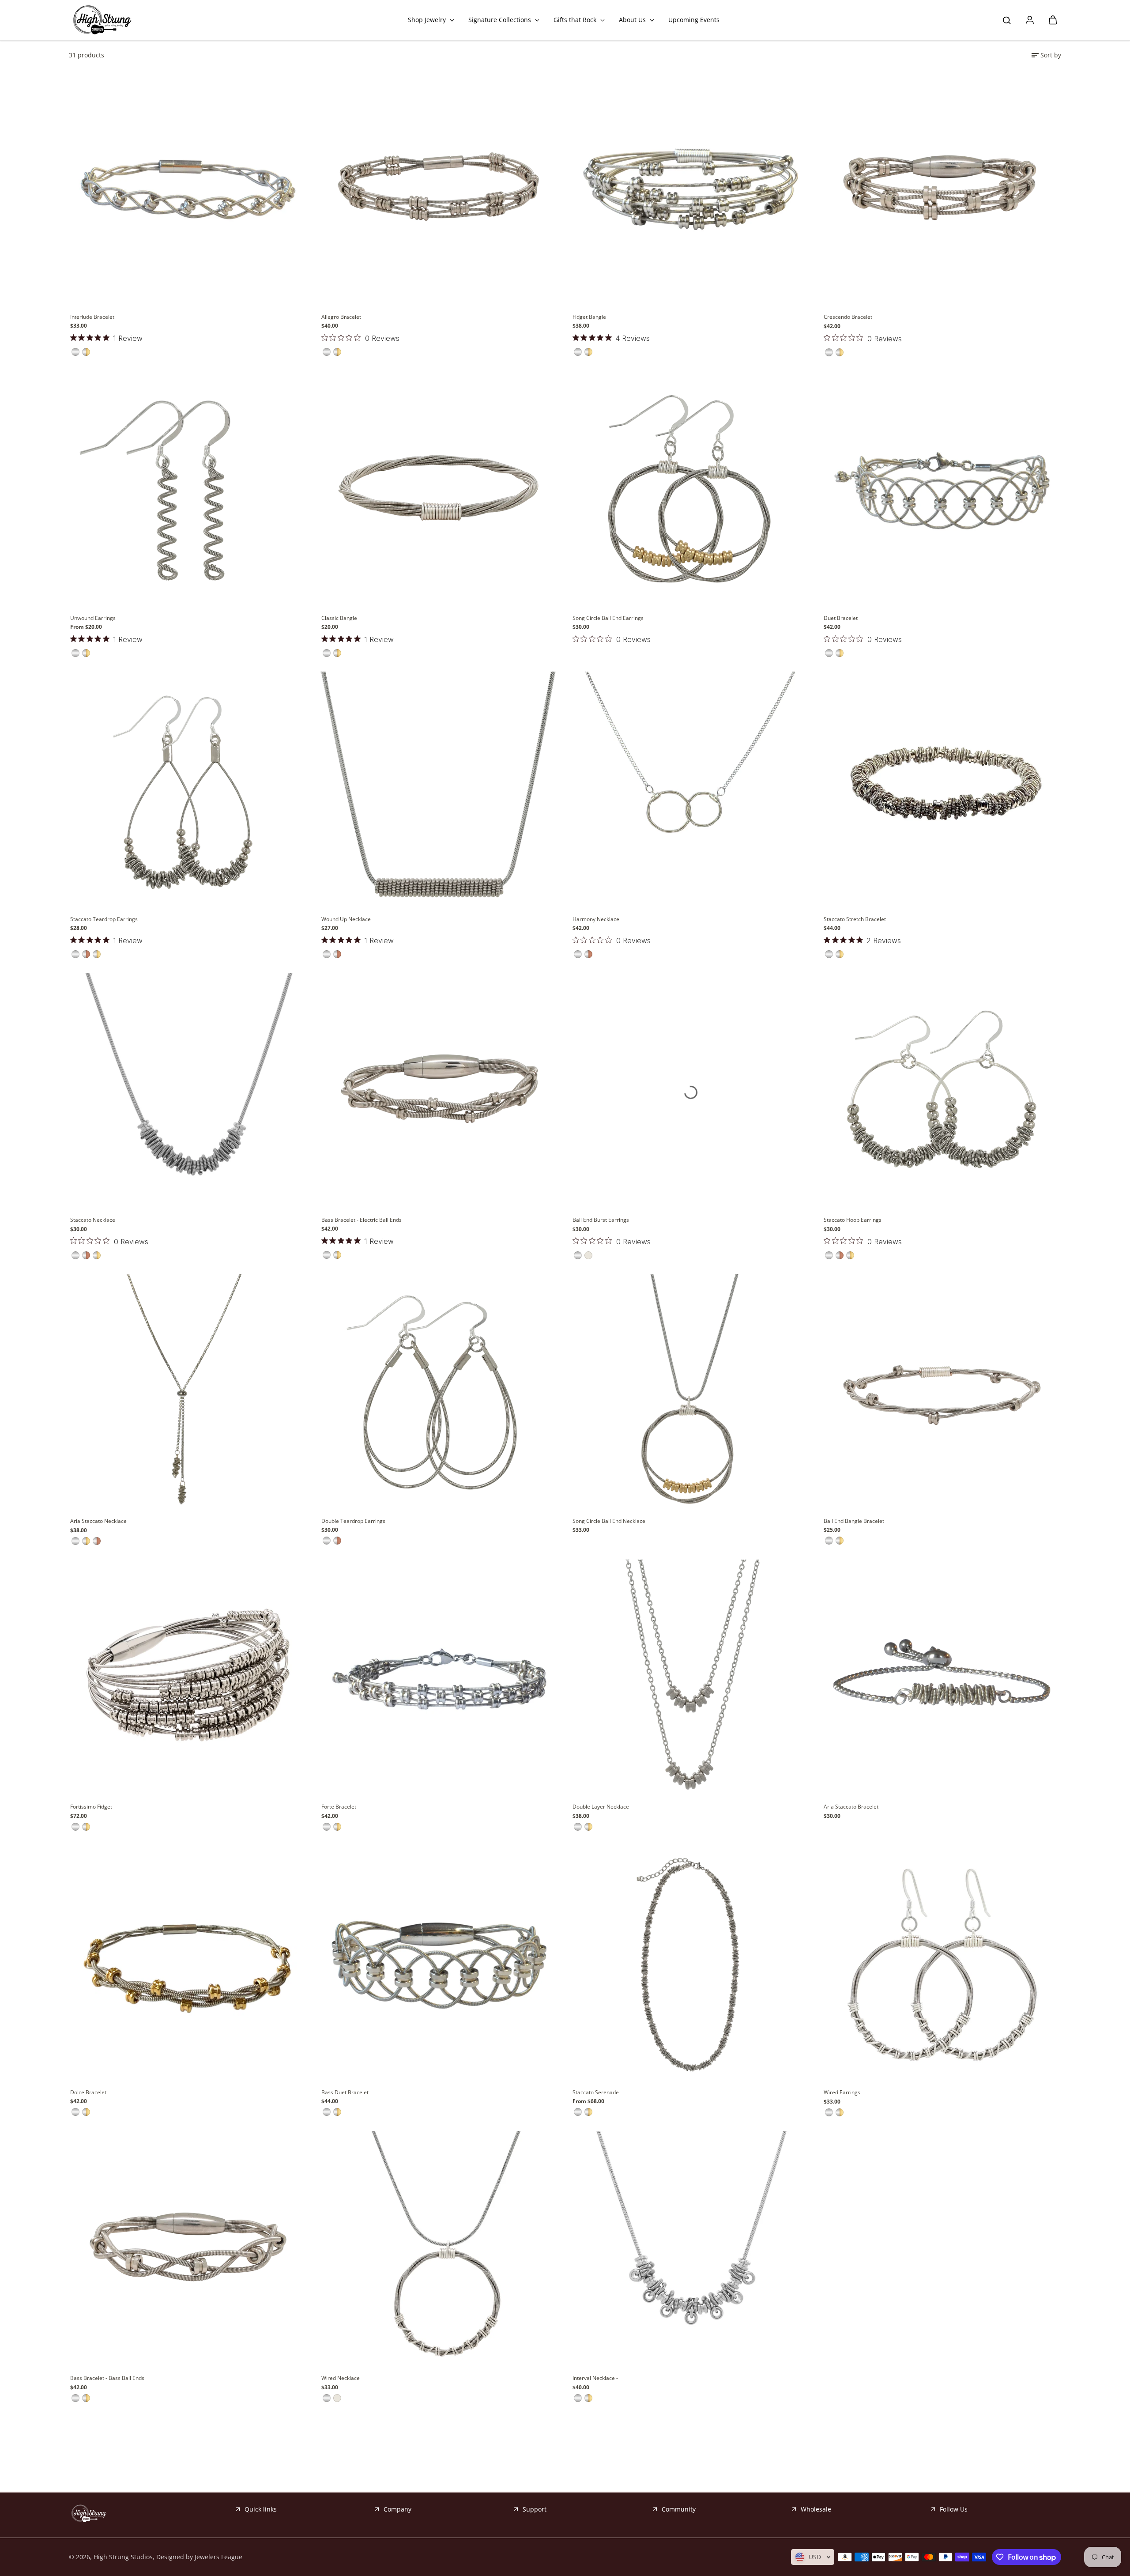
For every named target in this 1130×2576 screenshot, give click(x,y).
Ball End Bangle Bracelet (854, 1521)
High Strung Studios (123, 2557)
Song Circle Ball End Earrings (608, 618)
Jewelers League (218, 2557)
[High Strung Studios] (102, 20)
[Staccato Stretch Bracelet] (942, 791)
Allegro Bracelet (341, 317)
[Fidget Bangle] (691, 189)
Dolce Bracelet (88, 2092)
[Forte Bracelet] (439, 1679)
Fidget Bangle (589, 317)
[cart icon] (1053, 20)
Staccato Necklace (93, 1220)
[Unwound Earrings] (188, 490)
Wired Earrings (842, 2092)
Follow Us (954, 2509)
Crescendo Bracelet (848, 317)
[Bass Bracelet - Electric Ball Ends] (439, 1092)
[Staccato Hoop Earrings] (942, 1092)
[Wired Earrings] (942, 1965)
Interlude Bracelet (92, 317)
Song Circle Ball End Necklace (609, 1521)
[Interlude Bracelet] (188, 189)
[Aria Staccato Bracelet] (942, 1679)
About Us (633, 20)
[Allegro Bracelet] (439, 189)
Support (535, 2509)
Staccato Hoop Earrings (853, 1220)
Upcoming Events (694, 20)
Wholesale (816, 2509)
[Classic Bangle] (439, 490)
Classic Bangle (339, 618)
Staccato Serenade (596, 2092)
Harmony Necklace (596, 919)
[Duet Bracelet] (942, 490)
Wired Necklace (341, 2378)
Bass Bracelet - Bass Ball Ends (107, 2378)
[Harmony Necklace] (691, 791)
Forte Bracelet (339, 1807)
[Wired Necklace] (439, 2250)
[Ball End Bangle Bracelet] (942, 1393)
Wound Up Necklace (346, 919)
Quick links (261, 2509)
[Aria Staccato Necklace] (188, 1394)
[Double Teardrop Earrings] (439, 1393)
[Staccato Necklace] (188, 1092)
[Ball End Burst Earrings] (691, 1092)
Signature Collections (501, 20)
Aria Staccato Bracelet (851, 1807)
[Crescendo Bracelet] (942, 189)
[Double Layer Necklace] (691, 1679)
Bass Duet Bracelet (345, 2092)
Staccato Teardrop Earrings (104, 919)
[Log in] (1030, 20)
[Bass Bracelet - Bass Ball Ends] (188, 2250)
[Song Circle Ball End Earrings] (691, 490)
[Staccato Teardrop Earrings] (188, 791)
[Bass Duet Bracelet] (439, 1965)
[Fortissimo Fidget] (188, 1679)
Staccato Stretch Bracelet (855, 919)
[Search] (1007, 20)
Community (679, 2509)
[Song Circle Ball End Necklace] (691, 1393)
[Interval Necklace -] (691, 2250)
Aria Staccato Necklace (98, 1521)
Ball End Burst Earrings (601, 1220)
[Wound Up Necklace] (439, 791)
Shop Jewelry (428, 20)
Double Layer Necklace (601, 1807)
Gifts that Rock (576, 20)
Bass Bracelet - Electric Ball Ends (362, 1220)
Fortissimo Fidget (91, 1807)
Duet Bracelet (841, 618)
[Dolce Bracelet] (188, 1965)
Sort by (1051, 55)
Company (397, 2509)
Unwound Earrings (93, 618)
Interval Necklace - (595, 2378)
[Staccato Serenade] (691, 1965)
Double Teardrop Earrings (353, 1521)
